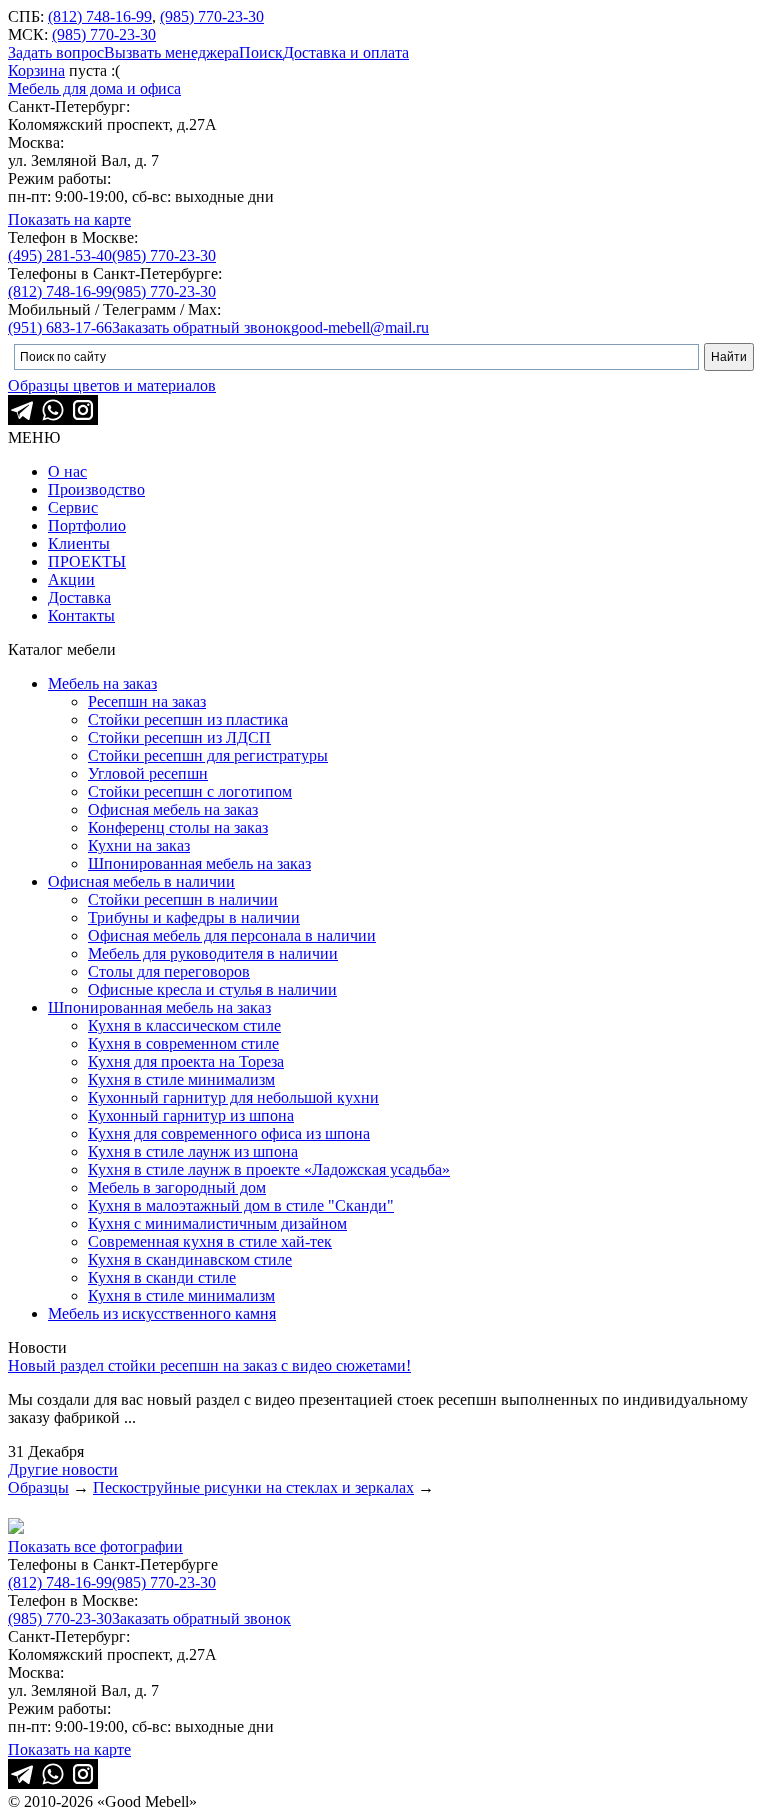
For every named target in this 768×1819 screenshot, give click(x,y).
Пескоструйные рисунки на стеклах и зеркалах (253, 1487)
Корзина (36, 70)
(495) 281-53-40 (60, 255)
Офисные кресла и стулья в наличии (212, 989)
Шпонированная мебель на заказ (199, 863)
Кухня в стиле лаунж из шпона (193, 1151)
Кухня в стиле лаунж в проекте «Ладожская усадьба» (269, 1169)
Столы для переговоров (169, 971)
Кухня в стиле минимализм (181, 1079)
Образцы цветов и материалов (112, 385)
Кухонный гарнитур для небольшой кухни (233, 1097)
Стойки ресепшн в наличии (183, 899)
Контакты (81, 615)
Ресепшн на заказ (147, 701)
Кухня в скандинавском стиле (190, 1259)
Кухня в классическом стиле (184, 1025)
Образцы (38, 1487)
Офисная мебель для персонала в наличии (232, 935)
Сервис (73, 507)
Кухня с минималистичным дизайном (217, 1223)
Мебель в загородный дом (177, 1187)
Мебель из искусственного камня (162, 1313)
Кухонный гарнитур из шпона (191, 1115)
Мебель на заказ (102, 683)
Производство (96, 489)
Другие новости (63, 1469)
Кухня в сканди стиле (162, 1277)
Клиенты (79, 543)
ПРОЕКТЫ (87, 561)
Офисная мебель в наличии (141, 881)
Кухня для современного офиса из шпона (229, 1133)
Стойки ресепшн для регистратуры (208, 755)
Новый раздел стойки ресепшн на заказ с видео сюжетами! (209, 1365)
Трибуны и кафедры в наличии (194, 917)
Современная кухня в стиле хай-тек (210, 1241)
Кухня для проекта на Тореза (186, 1061)
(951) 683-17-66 (60, 327)
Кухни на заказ (139, 845)
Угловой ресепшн (148, 773)
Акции (71, 579)
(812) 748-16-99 (100, 16)
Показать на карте (69, 219)
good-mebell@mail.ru (360, 327)
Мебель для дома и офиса (94, 88)
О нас (67, 471)
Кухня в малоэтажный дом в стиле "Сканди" (241, 1205)
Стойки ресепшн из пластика (188, 719)
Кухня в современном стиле (183, 1043)
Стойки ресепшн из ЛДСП (179, 737)
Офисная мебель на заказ (173, 809)
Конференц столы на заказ (178, 827)
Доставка (79, 597)
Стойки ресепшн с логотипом (190, 791)
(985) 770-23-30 (212, 16)
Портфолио (87, 525)
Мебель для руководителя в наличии (213, 953)
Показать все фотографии (95, 1546)
